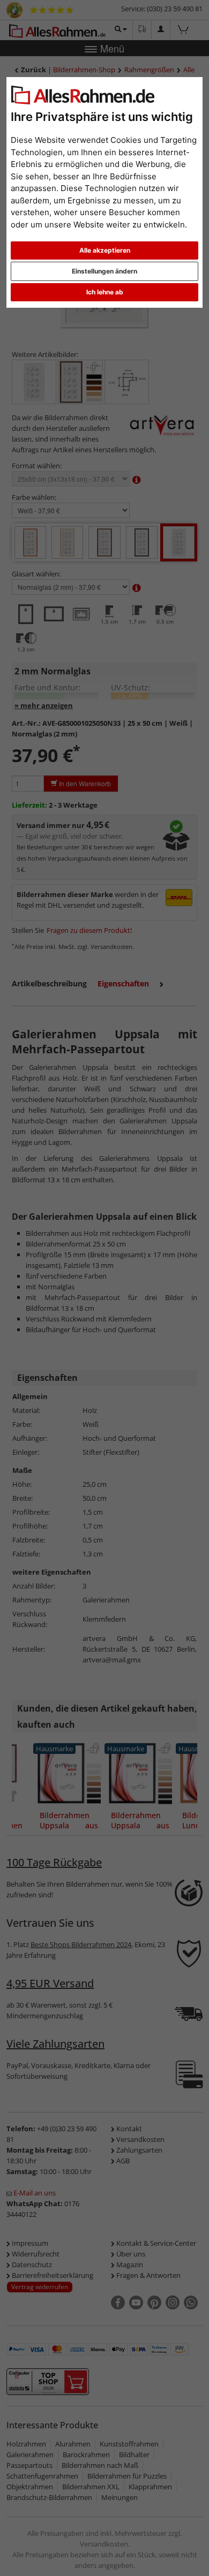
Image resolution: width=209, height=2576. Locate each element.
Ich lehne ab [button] (105, 292)
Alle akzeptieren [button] (105, 250)
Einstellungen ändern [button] (104, 271)
